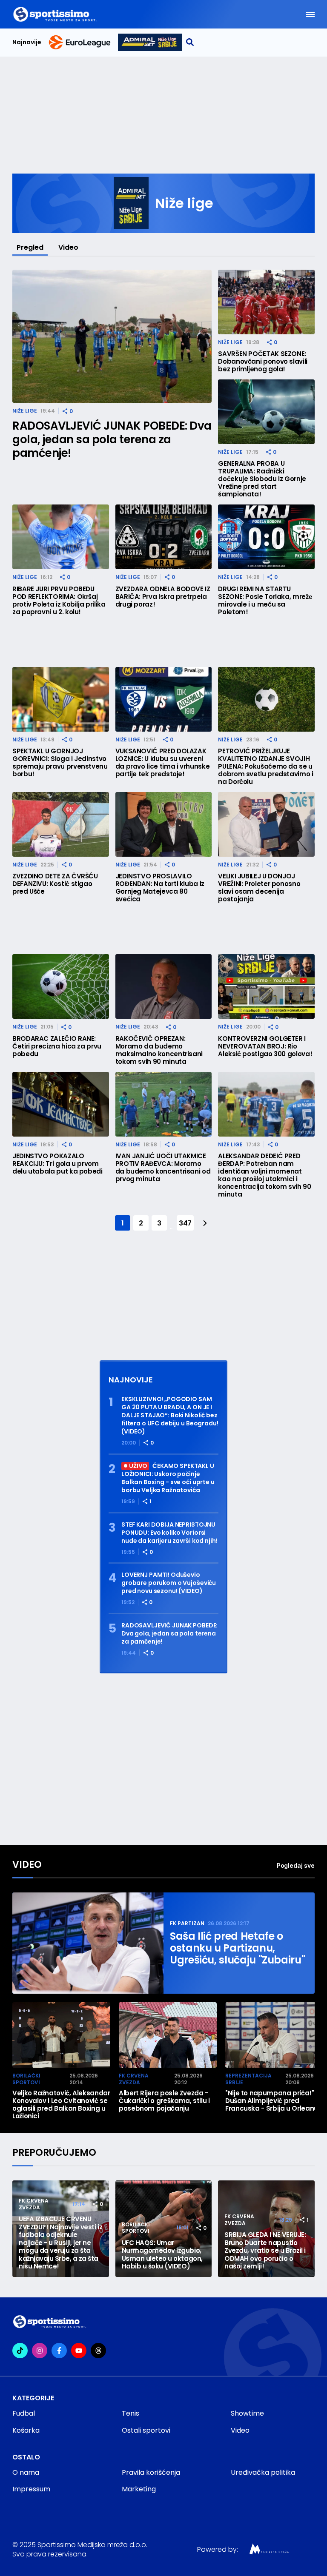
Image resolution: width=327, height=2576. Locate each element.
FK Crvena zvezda (134, 2079)
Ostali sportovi (146, 2430)
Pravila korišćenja (151, 2472)
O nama (26, 2472)
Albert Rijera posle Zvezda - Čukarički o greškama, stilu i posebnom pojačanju (164, 2101)
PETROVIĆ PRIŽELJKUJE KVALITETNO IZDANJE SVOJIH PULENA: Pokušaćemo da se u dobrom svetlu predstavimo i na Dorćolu (265, 767)
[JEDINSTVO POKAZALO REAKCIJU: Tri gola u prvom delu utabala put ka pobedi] (61, 1104)
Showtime (247, 2413)
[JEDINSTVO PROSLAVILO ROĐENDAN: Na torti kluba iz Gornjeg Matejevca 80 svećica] (164, 824)
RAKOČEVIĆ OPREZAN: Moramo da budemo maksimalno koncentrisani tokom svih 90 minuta (159, 1050)
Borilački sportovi (26, 2079)
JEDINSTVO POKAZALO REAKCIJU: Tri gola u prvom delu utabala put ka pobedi (57, 1164)
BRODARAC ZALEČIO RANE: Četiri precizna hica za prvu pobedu (57, 1046)
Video (68, 247)
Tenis (131, 2413)
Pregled (30, 247)
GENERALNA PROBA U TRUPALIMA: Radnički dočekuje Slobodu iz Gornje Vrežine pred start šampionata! (262, 479)
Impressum (31, 2489)
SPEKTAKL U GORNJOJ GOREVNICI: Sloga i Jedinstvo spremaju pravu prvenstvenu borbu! (60, 763)
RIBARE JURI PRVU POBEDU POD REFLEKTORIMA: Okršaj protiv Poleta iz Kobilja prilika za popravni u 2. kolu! (59, 601)
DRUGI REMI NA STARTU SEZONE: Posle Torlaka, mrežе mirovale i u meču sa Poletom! (265, 601)
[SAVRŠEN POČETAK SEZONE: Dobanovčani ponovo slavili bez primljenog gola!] (266, 302)
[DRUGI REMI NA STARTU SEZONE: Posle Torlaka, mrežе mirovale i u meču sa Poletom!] (266, 537)
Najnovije (27, 42)
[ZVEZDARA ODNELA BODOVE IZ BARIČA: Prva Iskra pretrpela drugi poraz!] (164, 537)
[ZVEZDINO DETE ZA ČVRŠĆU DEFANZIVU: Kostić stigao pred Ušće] (61, 824)
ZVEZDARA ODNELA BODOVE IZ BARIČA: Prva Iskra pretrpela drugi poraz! (163, 597)
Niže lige (25, 411)
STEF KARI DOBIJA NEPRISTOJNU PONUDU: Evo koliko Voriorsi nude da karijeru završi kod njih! (169, 1533)
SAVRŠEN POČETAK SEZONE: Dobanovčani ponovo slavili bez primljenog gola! (263, 362)
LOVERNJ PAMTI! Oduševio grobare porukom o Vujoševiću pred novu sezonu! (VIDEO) (169, 1583)
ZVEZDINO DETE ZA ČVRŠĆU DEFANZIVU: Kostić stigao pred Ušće (55, 884)
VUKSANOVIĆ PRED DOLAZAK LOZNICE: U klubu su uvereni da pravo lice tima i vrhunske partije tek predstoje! (163, 763)
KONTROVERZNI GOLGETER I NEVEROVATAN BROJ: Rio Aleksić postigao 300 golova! (265, 1046)
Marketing (139, 2489)
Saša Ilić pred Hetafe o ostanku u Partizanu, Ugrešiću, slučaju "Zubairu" (237, 1948)
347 (185, 1223)
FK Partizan (187, 1923)
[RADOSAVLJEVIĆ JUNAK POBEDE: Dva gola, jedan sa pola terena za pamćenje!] (112, 336)
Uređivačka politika (263, 2472)
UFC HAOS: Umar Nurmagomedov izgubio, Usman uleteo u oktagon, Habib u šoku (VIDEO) (162, 2255)
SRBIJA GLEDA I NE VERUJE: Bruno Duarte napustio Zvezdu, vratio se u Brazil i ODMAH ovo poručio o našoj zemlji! (265, 2251)
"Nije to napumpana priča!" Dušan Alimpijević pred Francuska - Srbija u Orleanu (272, 2101)
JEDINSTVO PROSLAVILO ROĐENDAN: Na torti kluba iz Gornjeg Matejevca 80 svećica (160, 888)
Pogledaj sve (296, 1865)
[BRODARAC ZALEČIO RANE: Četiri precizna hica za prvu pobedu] (61, 986)
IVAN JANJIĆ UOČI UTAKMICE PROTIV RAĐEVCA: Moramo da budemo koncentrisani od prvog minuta (163, 1168)
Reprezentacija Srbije (248, 2079)
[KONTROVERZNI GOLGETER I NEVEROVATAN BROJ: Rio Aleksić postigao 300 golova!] (266, 986)
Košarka (26, 2430)
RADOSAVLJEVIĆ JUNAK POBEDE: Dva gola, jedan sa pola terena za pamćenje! (112, 439)
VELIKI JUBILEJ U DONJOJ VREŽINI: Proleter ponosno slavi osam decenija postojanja (259, 888)
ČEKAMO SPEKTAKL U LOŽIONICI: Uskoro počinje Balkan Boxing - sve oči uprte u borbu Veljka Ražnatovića (168, 1478)
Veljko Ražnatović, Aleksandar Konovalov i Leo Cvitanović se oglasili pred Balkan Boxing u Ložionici (61, 2105)
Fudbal (24, 2413)
